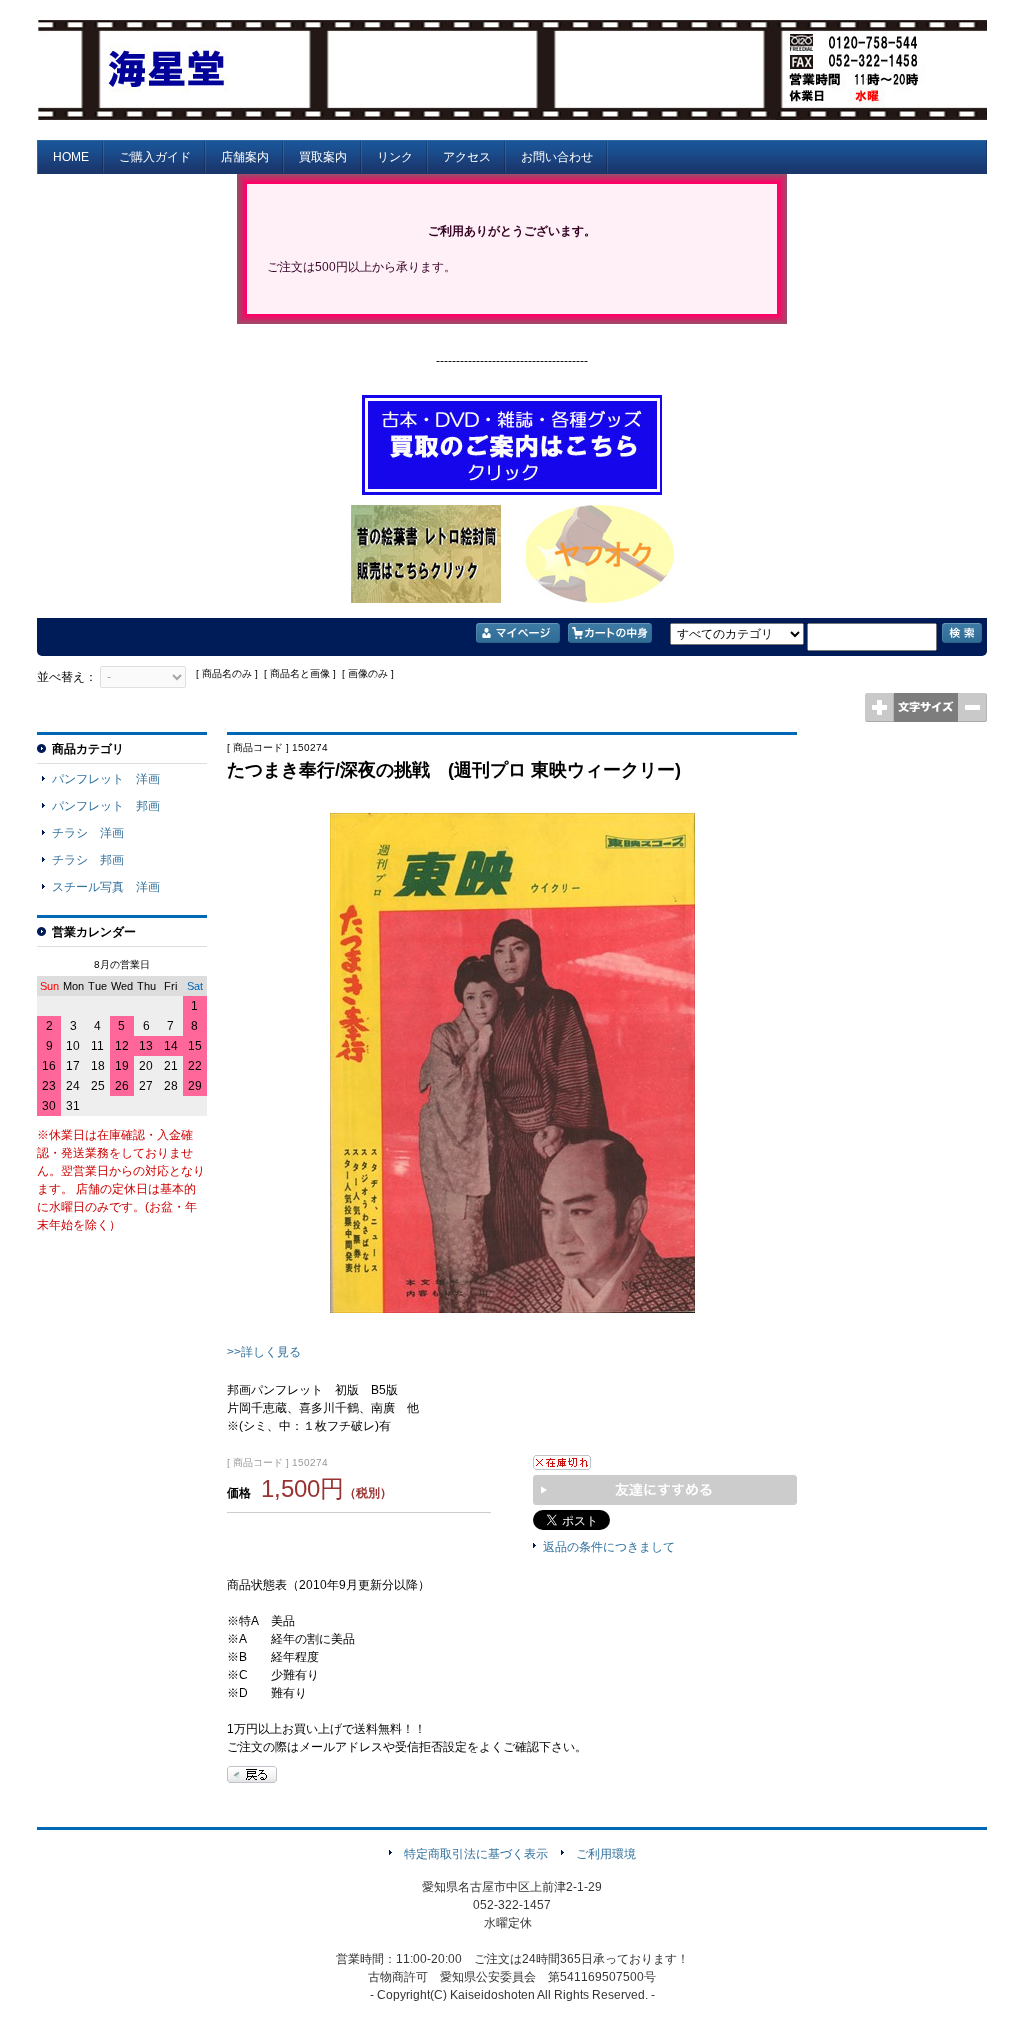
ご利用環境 (606, 1854)
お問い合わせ (557, 157)
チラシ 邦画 (88, 860)
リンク (395, 157)
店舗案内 (245, 157)
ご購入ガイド (155, 157)
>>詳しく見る (264, 1352)
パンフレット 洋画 (106, 779)
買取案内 (323, 157)
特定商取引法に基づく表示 (476, 1854)
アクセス (467, 157)
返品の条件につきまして (609, 1547)
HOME (71, 157)
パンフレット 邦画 (106, 806)
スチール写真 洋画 (106, 887)
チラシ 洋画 (88, 833)
